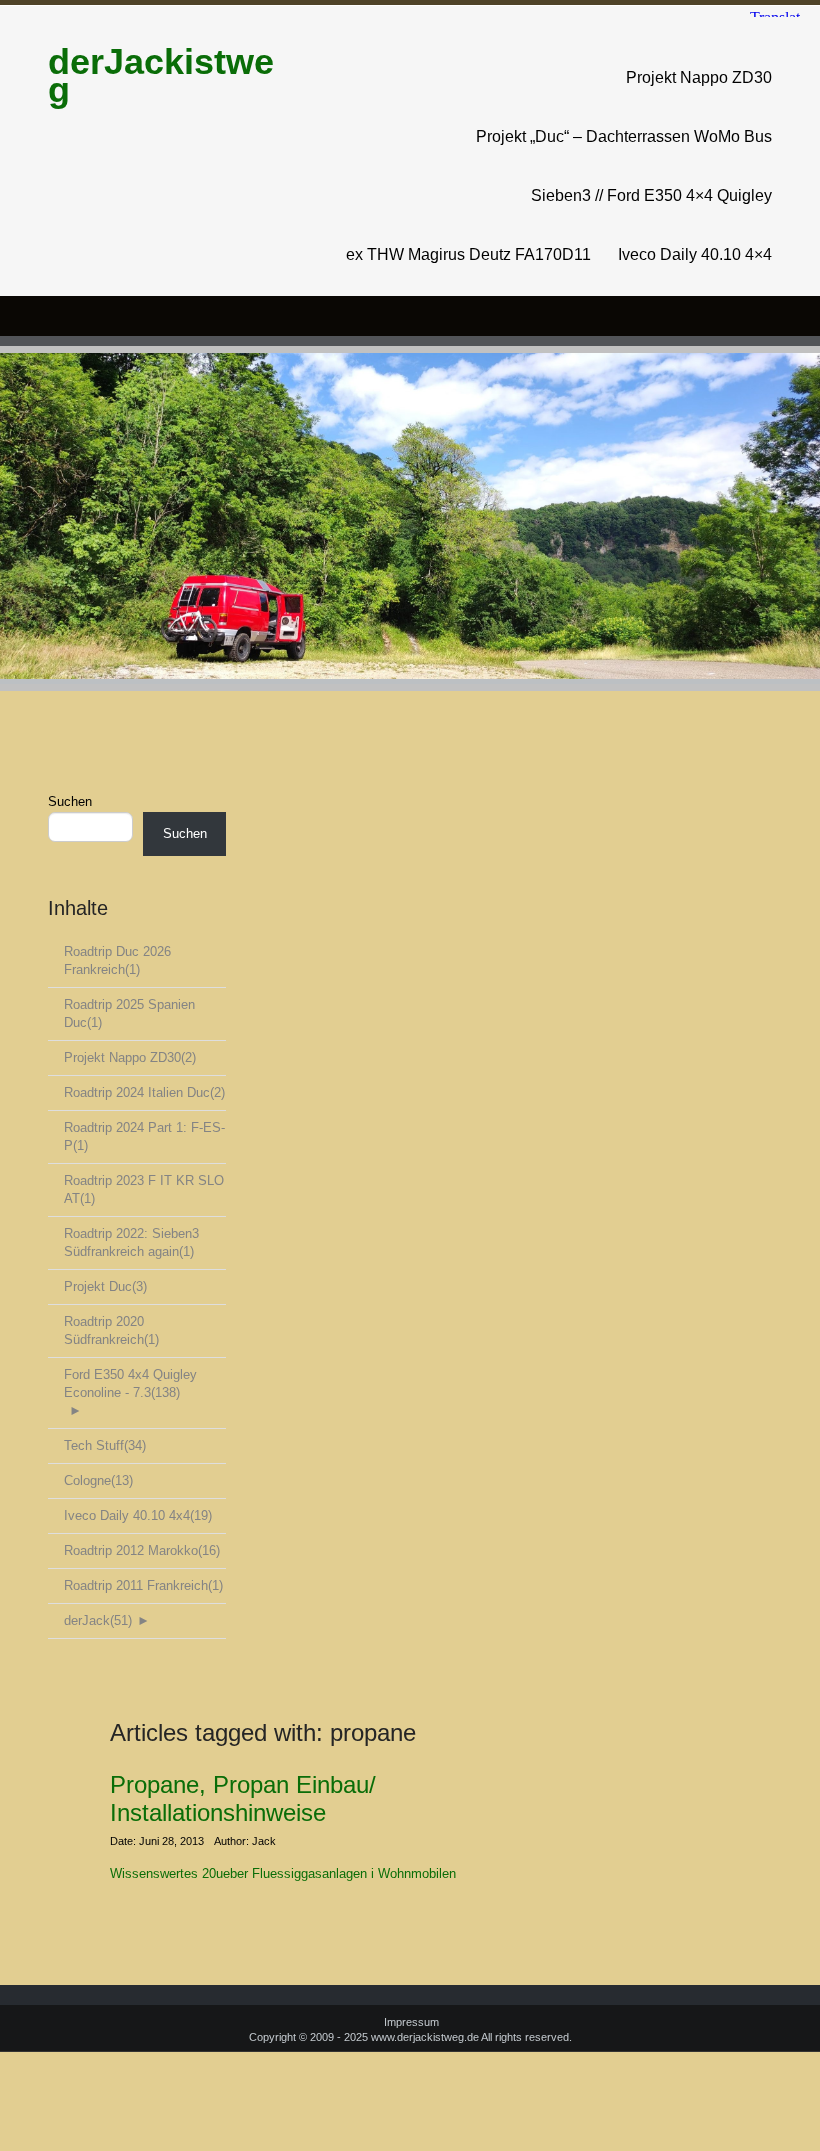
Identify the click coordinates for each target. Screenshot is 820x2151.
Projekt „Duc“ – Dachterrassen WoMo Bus (624, 136)
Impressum (411, 2022)
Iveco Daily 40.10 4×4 (695, 254)
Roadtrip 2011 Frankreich (143, 1585)
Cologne (98, 1480)
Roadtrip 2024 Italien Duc (144, 1092)
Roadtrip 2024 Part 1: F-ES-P (144, 1136)
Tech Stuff (105, 1445)
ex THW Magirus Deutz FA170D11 (468, 254)
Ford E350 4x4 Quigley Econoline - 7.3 (130, 1383)
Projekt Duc (105, 1286)
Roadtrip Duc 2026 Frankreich (117, 960)
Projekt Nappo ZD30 (699, 77)
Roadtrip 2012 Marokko (142, 1550)
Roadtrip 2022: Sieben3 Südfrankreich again (131, 1242)
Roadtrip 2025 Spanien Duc (129, 1013)
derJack (98, 1620)
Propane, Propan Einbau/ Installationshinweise (243, 1798)
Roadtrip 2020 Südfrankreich (111, 1330)
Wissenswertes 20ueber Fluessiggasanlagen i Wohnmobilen (283, 1873)
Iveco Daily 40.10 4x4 (138, 1515)
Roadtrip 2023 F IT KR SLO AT (144, 1189)
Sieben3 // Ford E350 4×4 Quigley (651, 195)
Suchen (70, 801)
